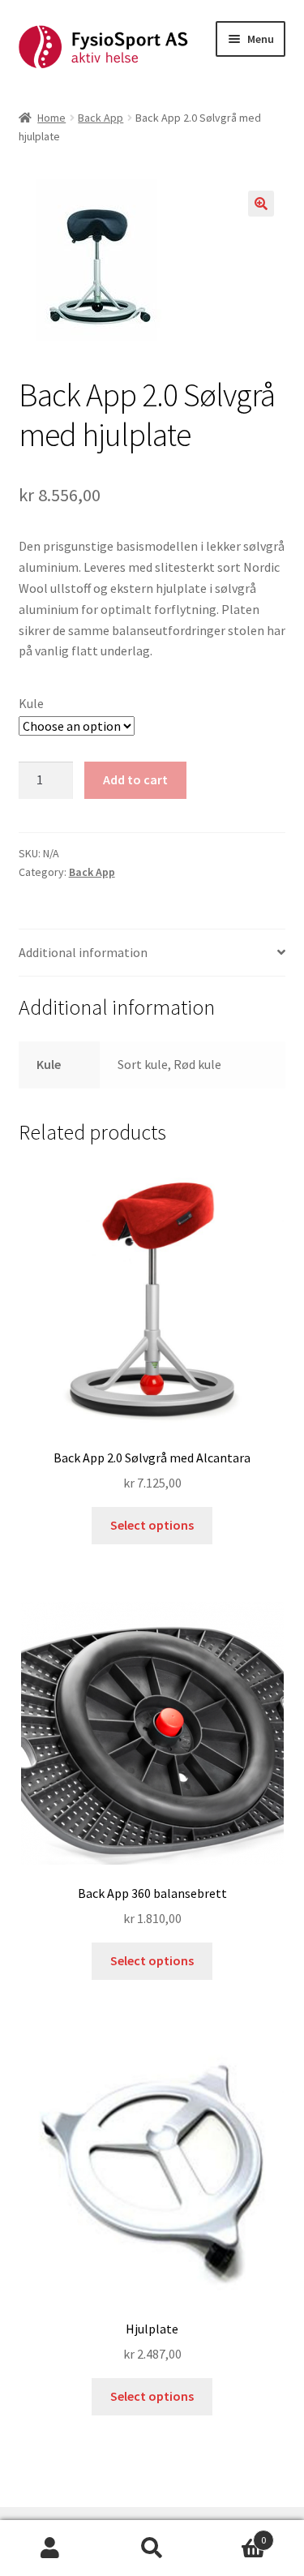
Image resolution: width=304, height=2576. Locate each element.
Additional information (83, 952)
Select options (152, 1525)
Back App (101, 118)
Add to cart (135, 779)
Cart (234, 2534)
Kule (31, 703)
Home (51, 118)
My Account (51, 2548)
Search (152, 2548)
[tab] (152, 953)
